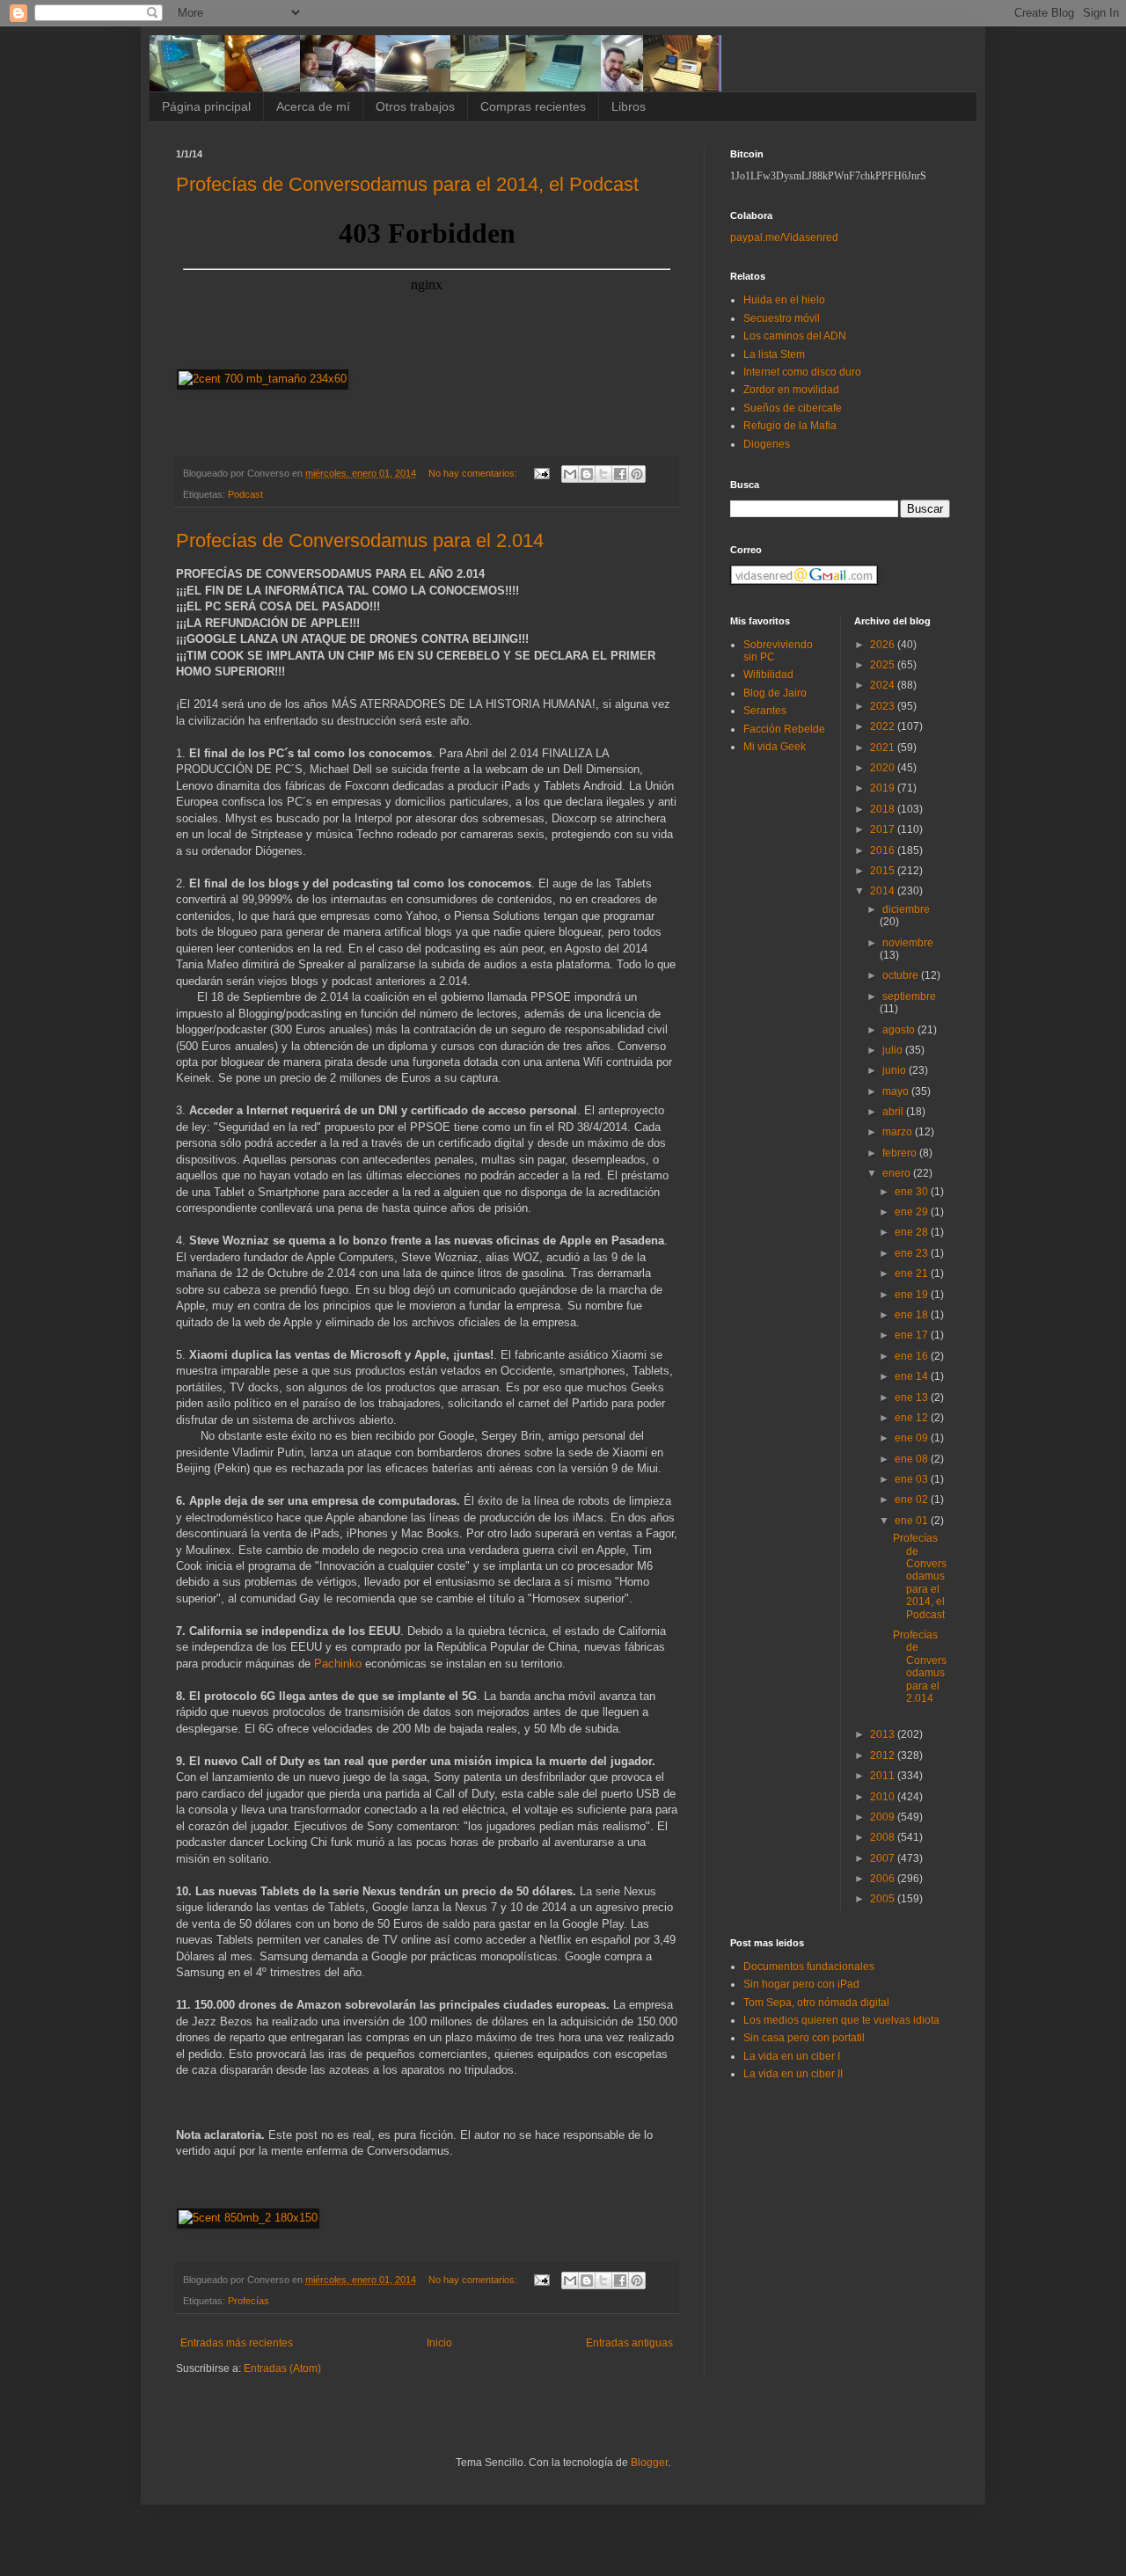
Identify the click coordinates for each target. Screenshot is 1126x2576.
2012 (884, 1755)
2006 (884, 1879)
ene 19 (913, 1295)
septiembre (909, 996)
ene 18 (913, 1315)
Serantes (765, 711)
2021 (884, 748)
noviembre (908, 943)
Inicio (439, 2343)
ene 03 (913, 1479)
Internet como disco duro (802, 372)
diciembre (906, 909)
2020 (884, 768)
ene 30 (913, 1192)
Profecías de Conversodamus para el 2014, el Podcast (407, 184)
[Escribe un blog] (587, 474)
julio (894, 1050)
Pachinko (338, 1664)
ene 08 (913, 1459)
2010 (884, 1797)
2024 (884, 685)
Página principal (206, 106)
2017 (884, 829)
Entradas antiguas (629, 2343)
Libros (629, 106)
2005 (884, 1899)
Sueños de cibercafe (793, 408)
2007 (884, 1858)
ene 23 (913, 1253)
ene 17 (913, 1335)
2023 (884, 706)
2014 (884, 891)
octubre (902, 975)
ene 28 (913, 1232)
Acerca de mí (313, 106)
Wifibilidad (768, 675)
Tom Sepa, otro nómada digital (816, 2003)
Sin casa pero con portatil (804, 2038)
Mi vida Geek (775, 747)
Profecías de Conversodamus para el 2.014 (360, 540)
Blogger (649, 2463)
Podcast (245, 494)
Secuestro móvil (782, 318)
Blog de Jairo (775, 693)
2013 (884, 1734)
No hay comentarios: (474, 473)
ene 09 (913, 1438)
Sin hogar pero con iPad (801, 1984)
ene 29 (913, 1212)
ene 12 (913, 1418)
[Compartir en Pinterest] (637, 474)
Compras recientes (533, 106)
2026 (884, 645)
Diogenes (767, 444)
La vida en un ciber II (793, 2074)
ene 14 (913, 1376)
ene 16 (913, 1356)
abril (894, 1112)
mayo (897, 1091)
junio (896, 1070)
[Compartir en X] (603, 474)
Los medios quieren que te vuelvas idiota (841, 2020)
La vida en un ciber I (792, 2056)
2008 (884, 1837)
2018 (884, 809)
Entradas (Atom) (282, 2368)
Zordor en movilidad (791, 390)
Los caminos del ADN (795, 336)
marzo (899, 1132)
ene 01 (913, 1521)
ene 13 (913, 1397)
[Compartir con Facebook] (620, 474)
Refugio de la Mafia (790, 426)
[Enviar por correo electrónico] (570, 474)
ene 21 (913, 1273)
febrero (901, 1153)
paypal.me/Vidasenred (784, 237)
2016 (884, 850)
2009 (884, 1817)
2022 (884, 726)
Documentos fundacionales (809, 1967)
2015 (884, 871)
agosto (900, 1030)
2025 (884, 665)
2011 (884, 1776)
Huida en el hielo (784, 300)
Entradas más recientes (237, 2343)
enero (898, 1173)
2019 (884, 788)
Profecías (249, 2301)
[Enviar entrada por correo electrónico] (541, 473)
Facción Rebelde (784, 729)
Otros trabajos (415, 106)
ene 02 (913, 1500)
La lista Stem (774, 354)
